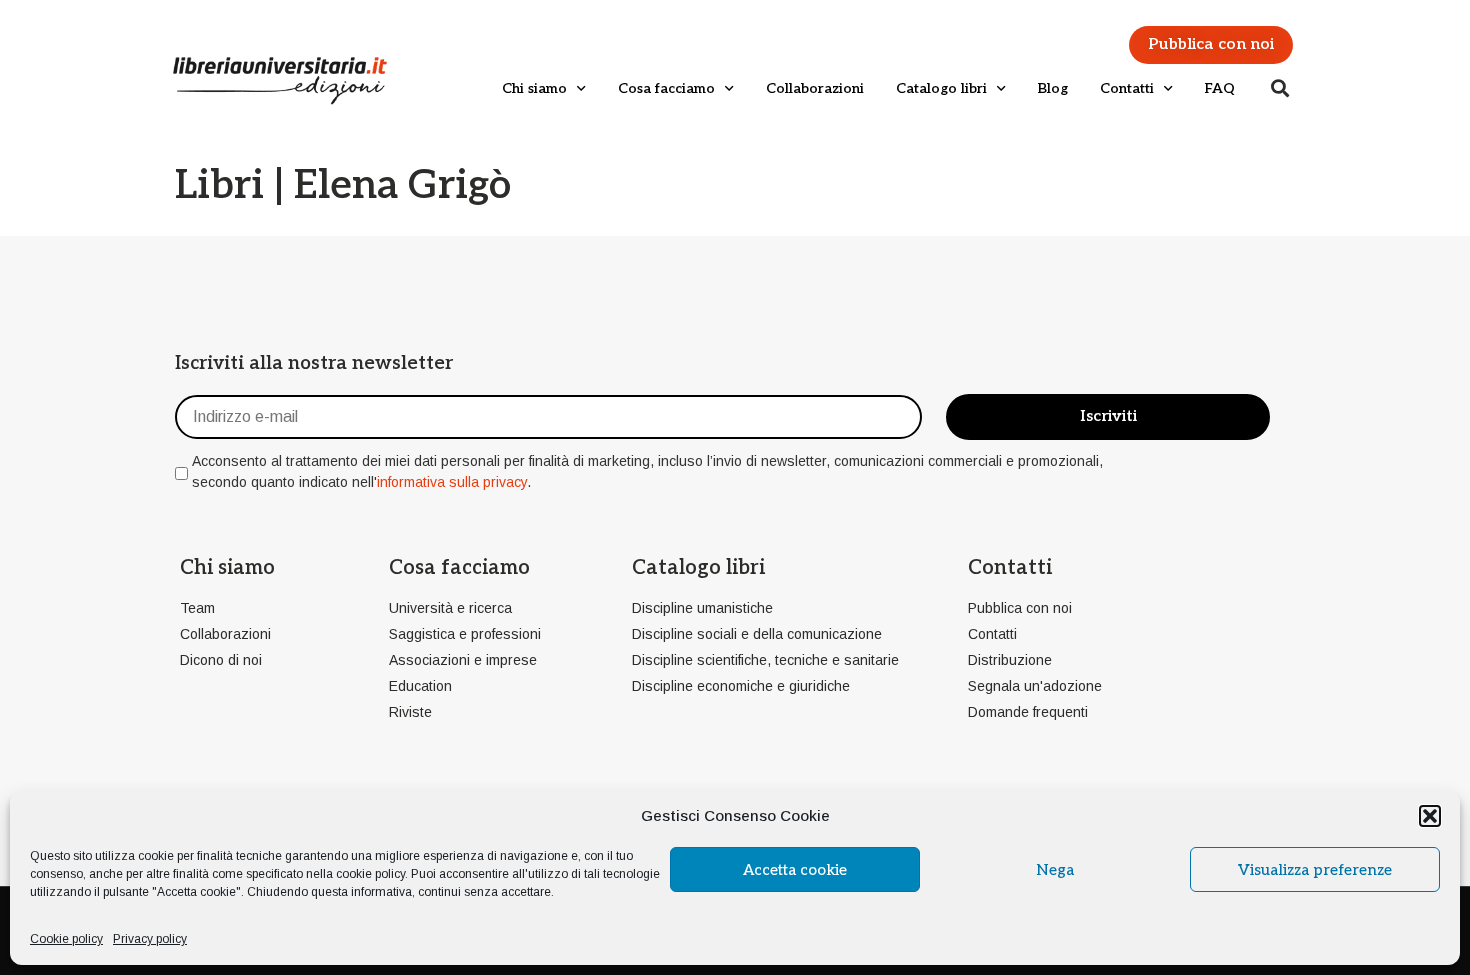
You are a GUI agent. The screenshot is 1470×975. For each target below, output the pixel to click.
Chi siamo (534, 88)
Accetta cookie (795, 870)
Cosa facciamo (666, 88)
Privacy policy (150, 939)
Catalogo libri (941, 88)
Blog (1053, 88)
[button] (1430, 816)
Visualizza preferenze (1315, 870)
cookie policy (370, 874)
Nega (1055, 870)
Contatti (1127, 88)
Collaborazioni (815, 88)
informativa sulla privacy (452, 482)
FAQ (1220, 88)
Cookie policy (66, 939)
